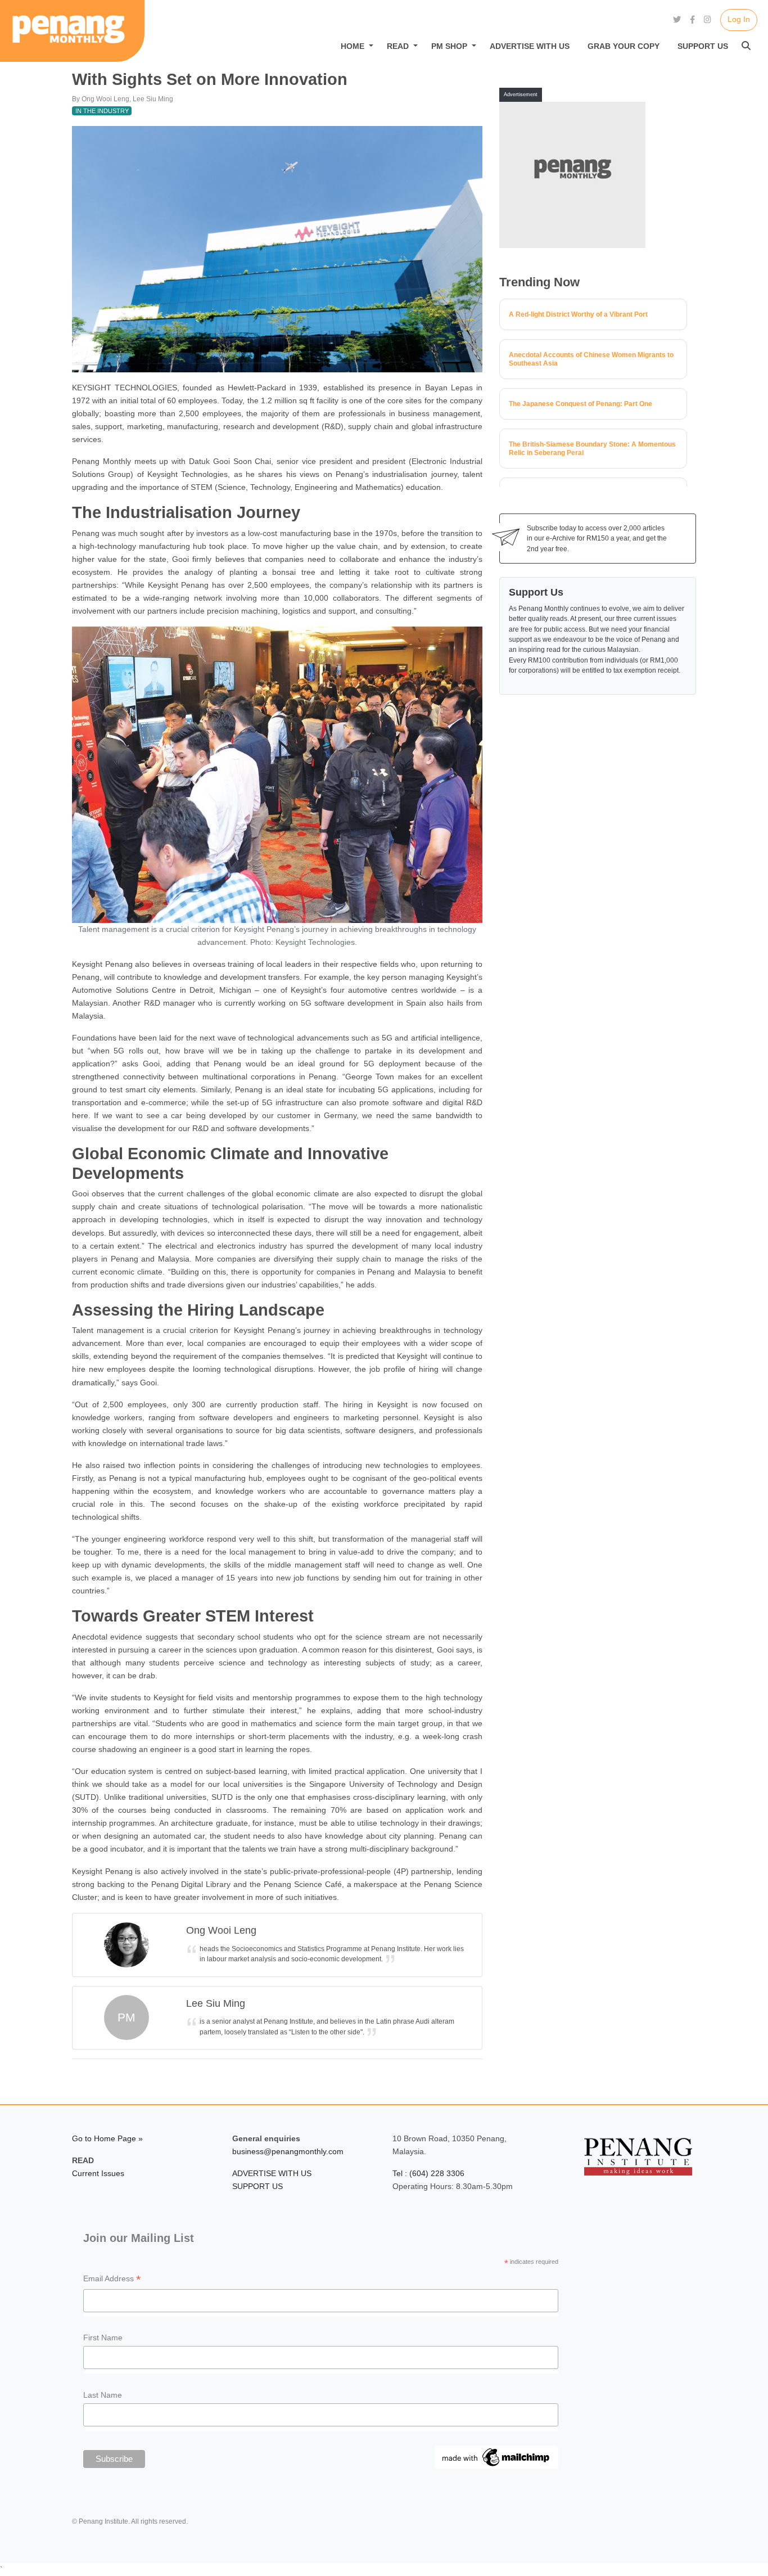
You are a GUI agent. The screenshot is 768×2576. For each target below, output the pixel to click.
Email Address (112, 2280)
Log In (739, 19)
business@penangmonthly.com (288, 2151)
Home (353, 46)
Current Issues (98, 2173)
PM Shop (449, 46)
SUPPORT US (257, 2186)
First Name (103, 2338)
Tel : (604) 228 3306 (428, 2173)
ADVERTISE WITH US (272, 2173)
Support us (703, 46)
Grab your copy (624, 46)
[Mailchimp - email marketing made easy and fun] (496, 2457)
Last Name (103, 2395)
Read (398, 46)
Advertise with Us (530, 46)
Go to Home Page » (107, 2138)
